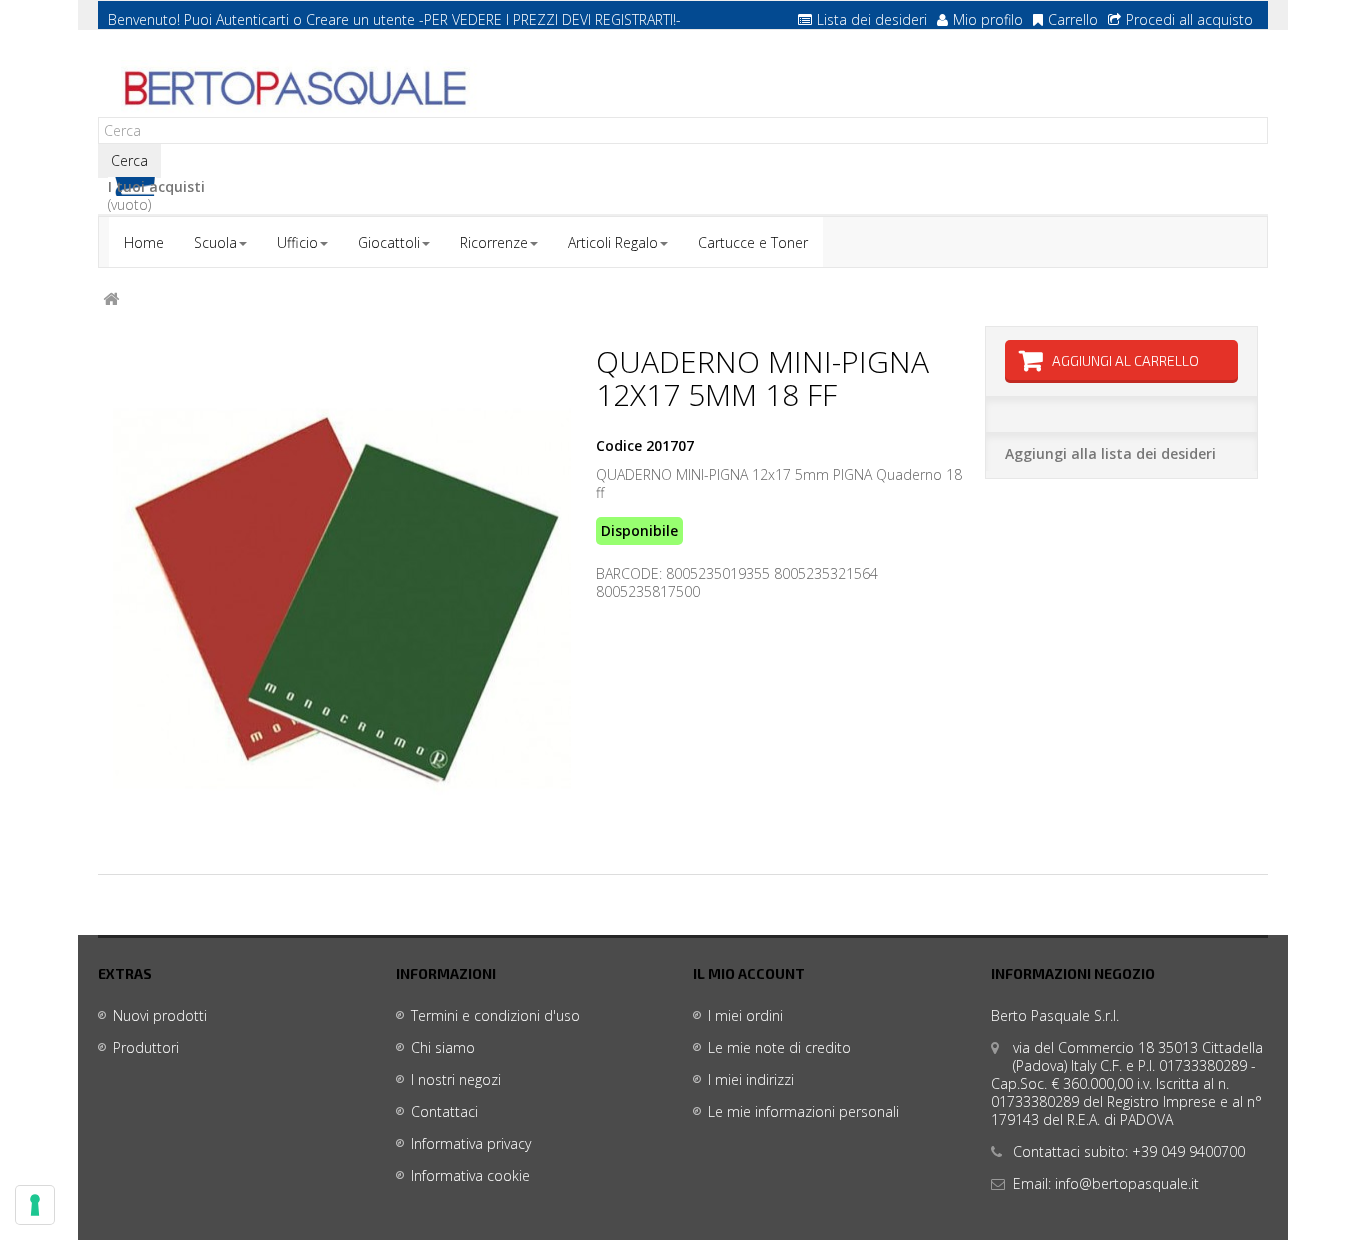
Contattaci (444, 1111)
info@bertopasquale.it (1127, 1183)
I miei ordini (745, 1015)
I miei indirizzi (751, 1079)
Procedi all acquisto (1189, 19)
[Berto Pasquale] (293, 89)
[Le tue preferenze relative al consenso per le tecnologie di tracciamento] (35, 1205)
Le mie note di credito (779, 1047)
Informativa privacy (471, 1143)
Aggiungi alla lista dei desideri (1110, 453)
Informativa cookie (470, 1175)
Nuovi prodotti (160, 1015)
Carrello (1073, 19)
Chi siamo (443, 1047)
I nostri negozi (456, 1079)
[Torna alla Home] (111, 299)
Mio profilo (988, 19)
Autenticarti (252, 19)
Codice (619, 446)
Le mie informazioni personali (803, 1111)
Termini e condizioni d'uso (495, 1015)
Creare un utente (360, 19)
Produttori (146, 1047)
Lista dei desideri (872, 19)
